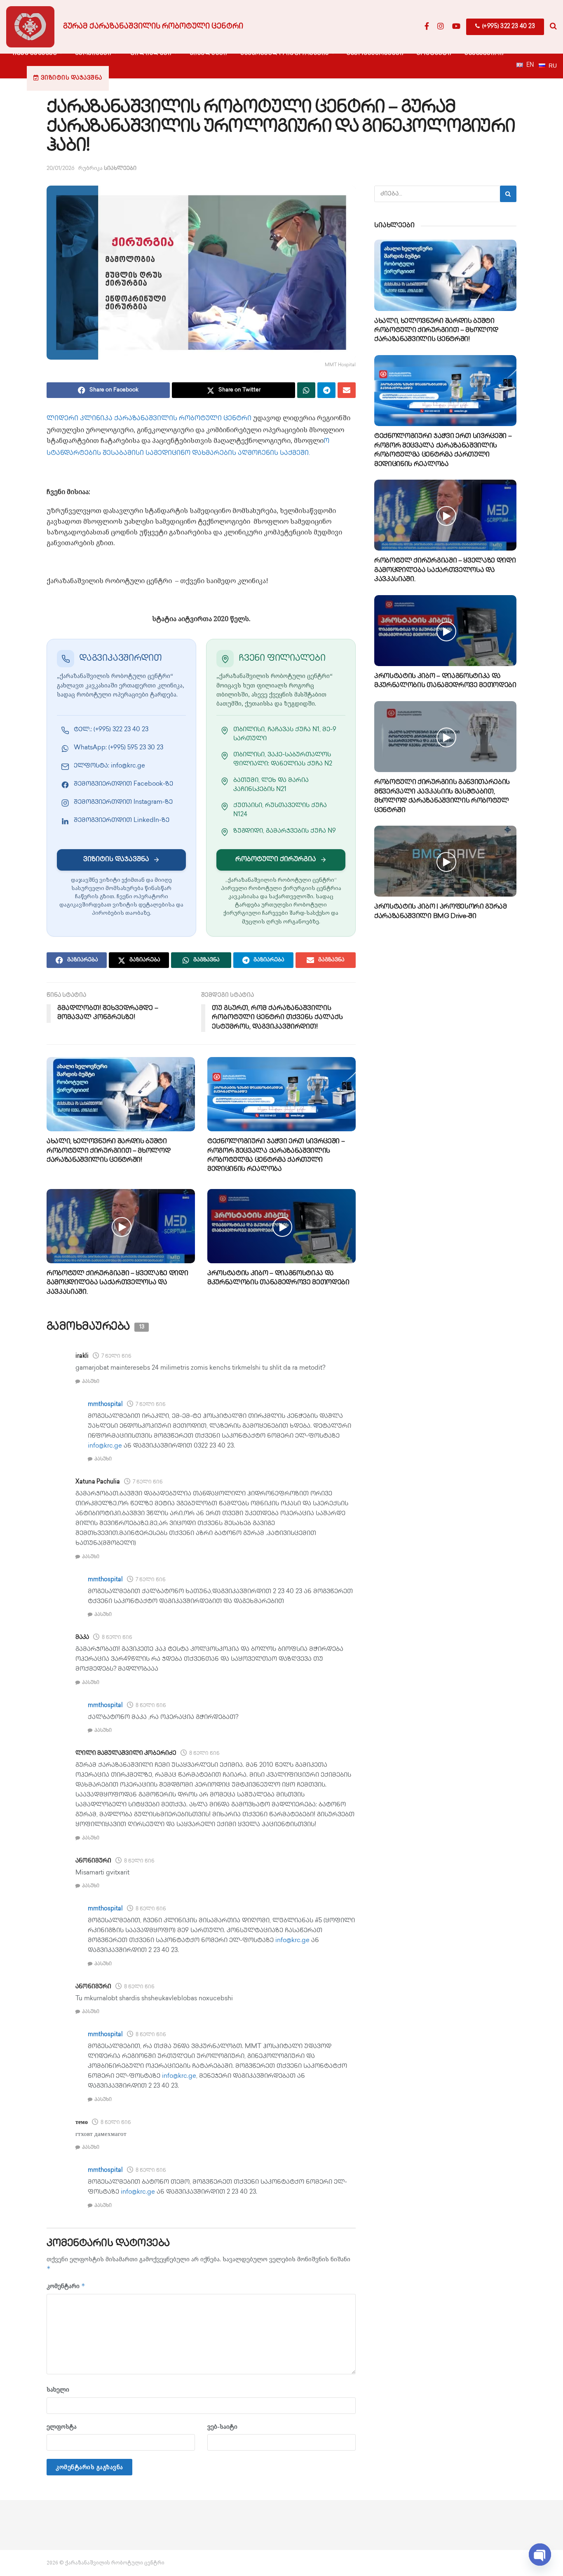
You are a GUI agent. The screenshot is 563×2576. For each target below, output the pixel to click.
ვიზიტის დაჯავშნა (72, 78)
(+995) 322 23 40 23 (508, 27)
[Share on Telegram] (326, 390)
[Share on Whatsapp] (306, 390)
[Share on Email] (347, 390)
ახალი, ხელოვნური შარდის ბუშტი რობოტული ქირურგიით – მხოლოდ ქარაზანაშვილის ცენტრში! (108, 1151)
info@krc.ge (105, 1446)
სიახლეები (209, 53)
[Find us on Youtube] (456, 27)
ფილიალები (151, 53)
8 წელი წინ (117, 1638)
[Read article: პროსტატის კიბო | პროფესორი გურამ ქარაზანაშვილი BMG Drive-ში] (445, 861)
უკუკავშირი (484, 53)
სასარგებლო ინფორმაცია (285, 53)
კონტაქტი (434, 53)
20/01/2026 (61, 169)
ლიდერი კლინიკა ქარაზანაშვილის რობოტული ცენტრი (149, 419)
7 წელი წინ (116, 1357)
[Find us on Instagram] (441, 27)
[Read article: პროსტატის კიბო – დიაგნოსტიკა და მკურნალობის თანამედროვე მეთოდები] (281, 1226)
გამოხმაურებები (375, 53)
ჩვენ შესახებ (35, 53)
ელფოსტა (62, 2426)
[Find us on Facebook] (427, 27)
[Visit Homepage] (30, 27)
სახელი (58, 2389)
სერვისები (93, 53)
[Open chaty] (540, 2554)
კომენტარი (66, 2286)
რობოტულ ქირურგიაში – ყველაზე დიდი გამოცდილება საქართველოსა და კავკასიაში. (117, 1283)
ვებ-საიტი (222, 2426)
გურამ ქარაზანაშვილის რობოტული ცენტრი (153, 27)
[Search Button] (553, 27)
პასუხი (91, 1382)
